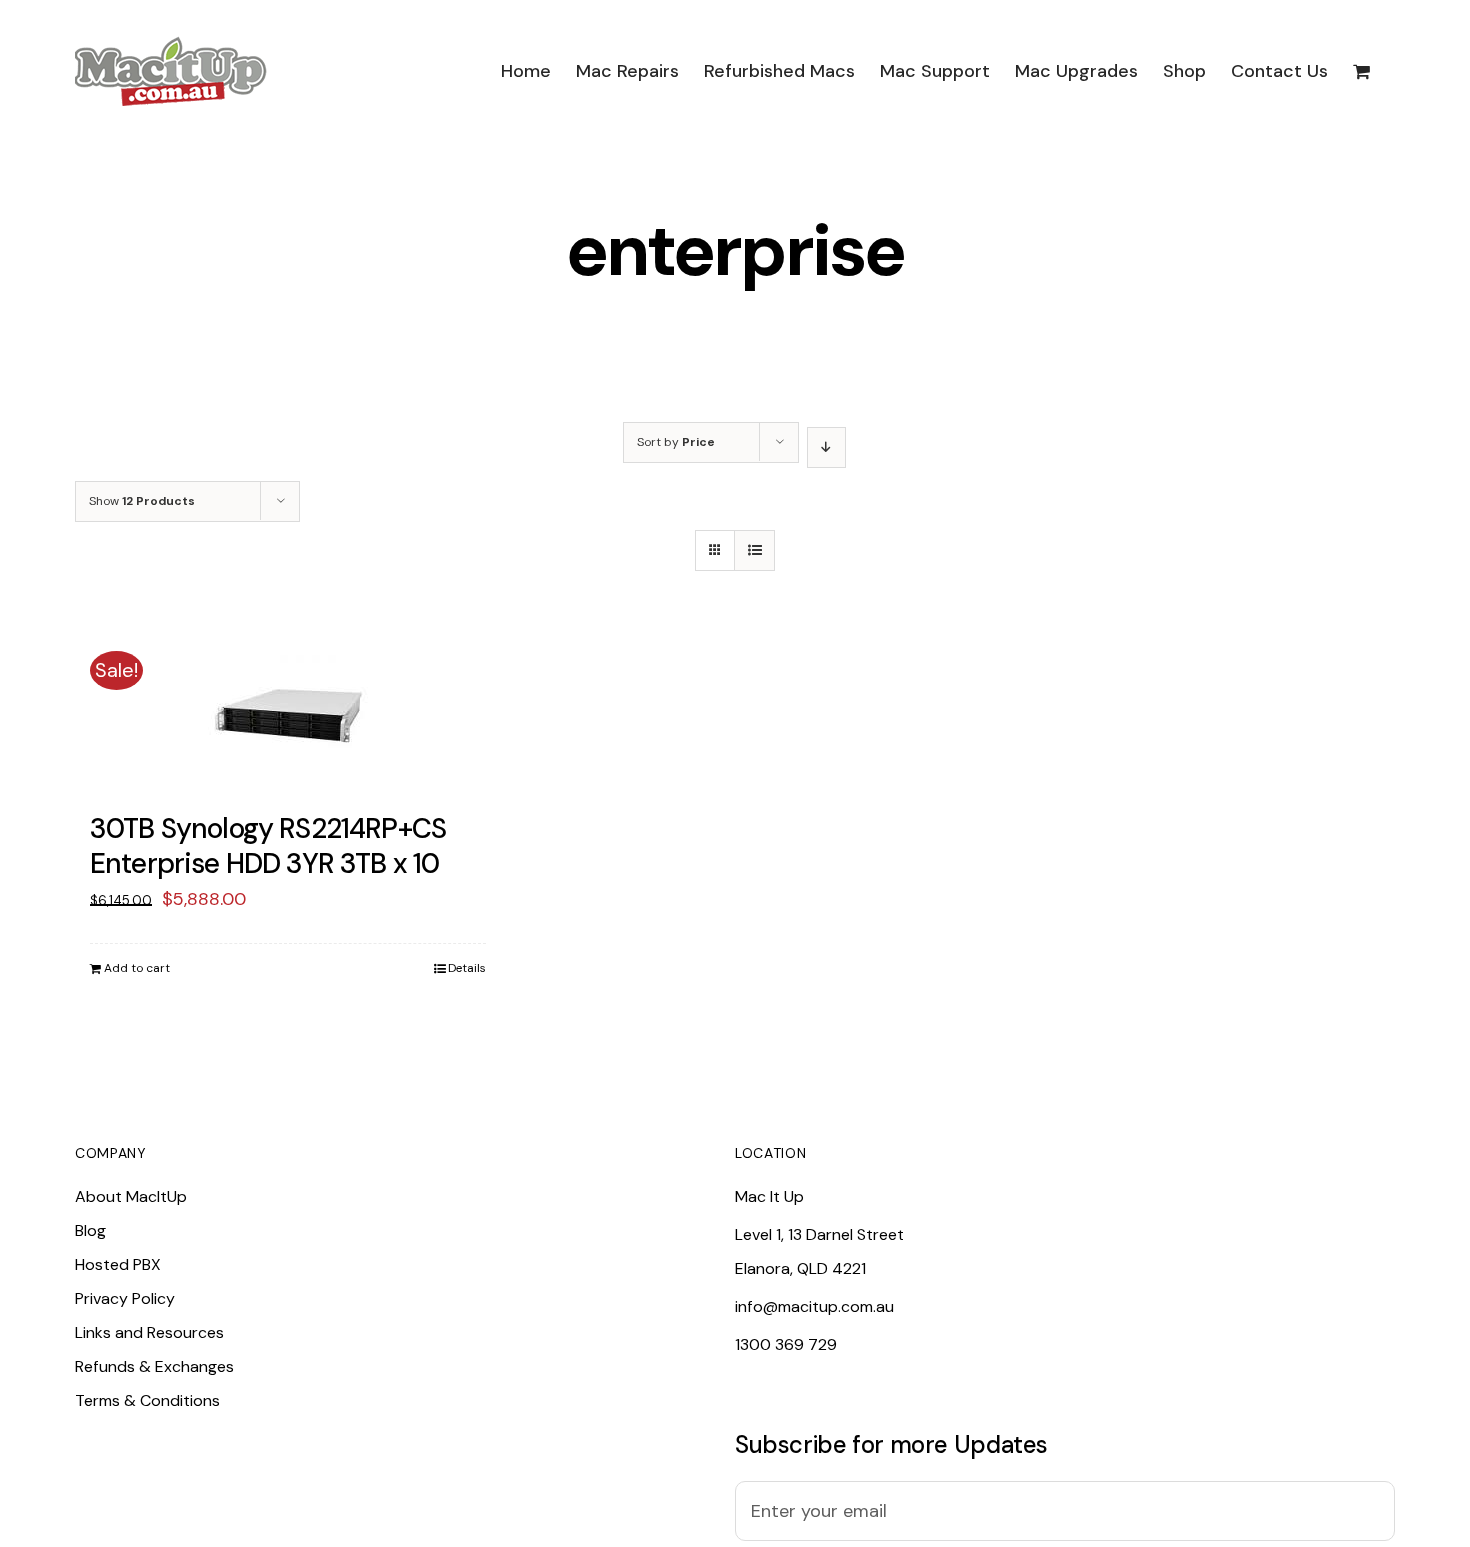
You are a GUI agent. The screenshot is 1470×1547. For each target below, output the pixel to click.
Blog (90, 1230)
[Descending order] (826, 447)
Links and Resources (149, 1332)
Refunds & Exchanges (154, 1366)
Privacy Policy (125, 1298)
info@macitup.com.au (814, 1306)
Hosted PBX (118, 1264)
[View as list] (754, 550)
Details (467, 968)
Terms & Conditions (147, 1400)
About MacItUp (131, 1196)
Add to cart (137, 968)
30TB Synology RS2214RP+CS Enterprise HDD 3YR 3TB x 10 (268, 846)
